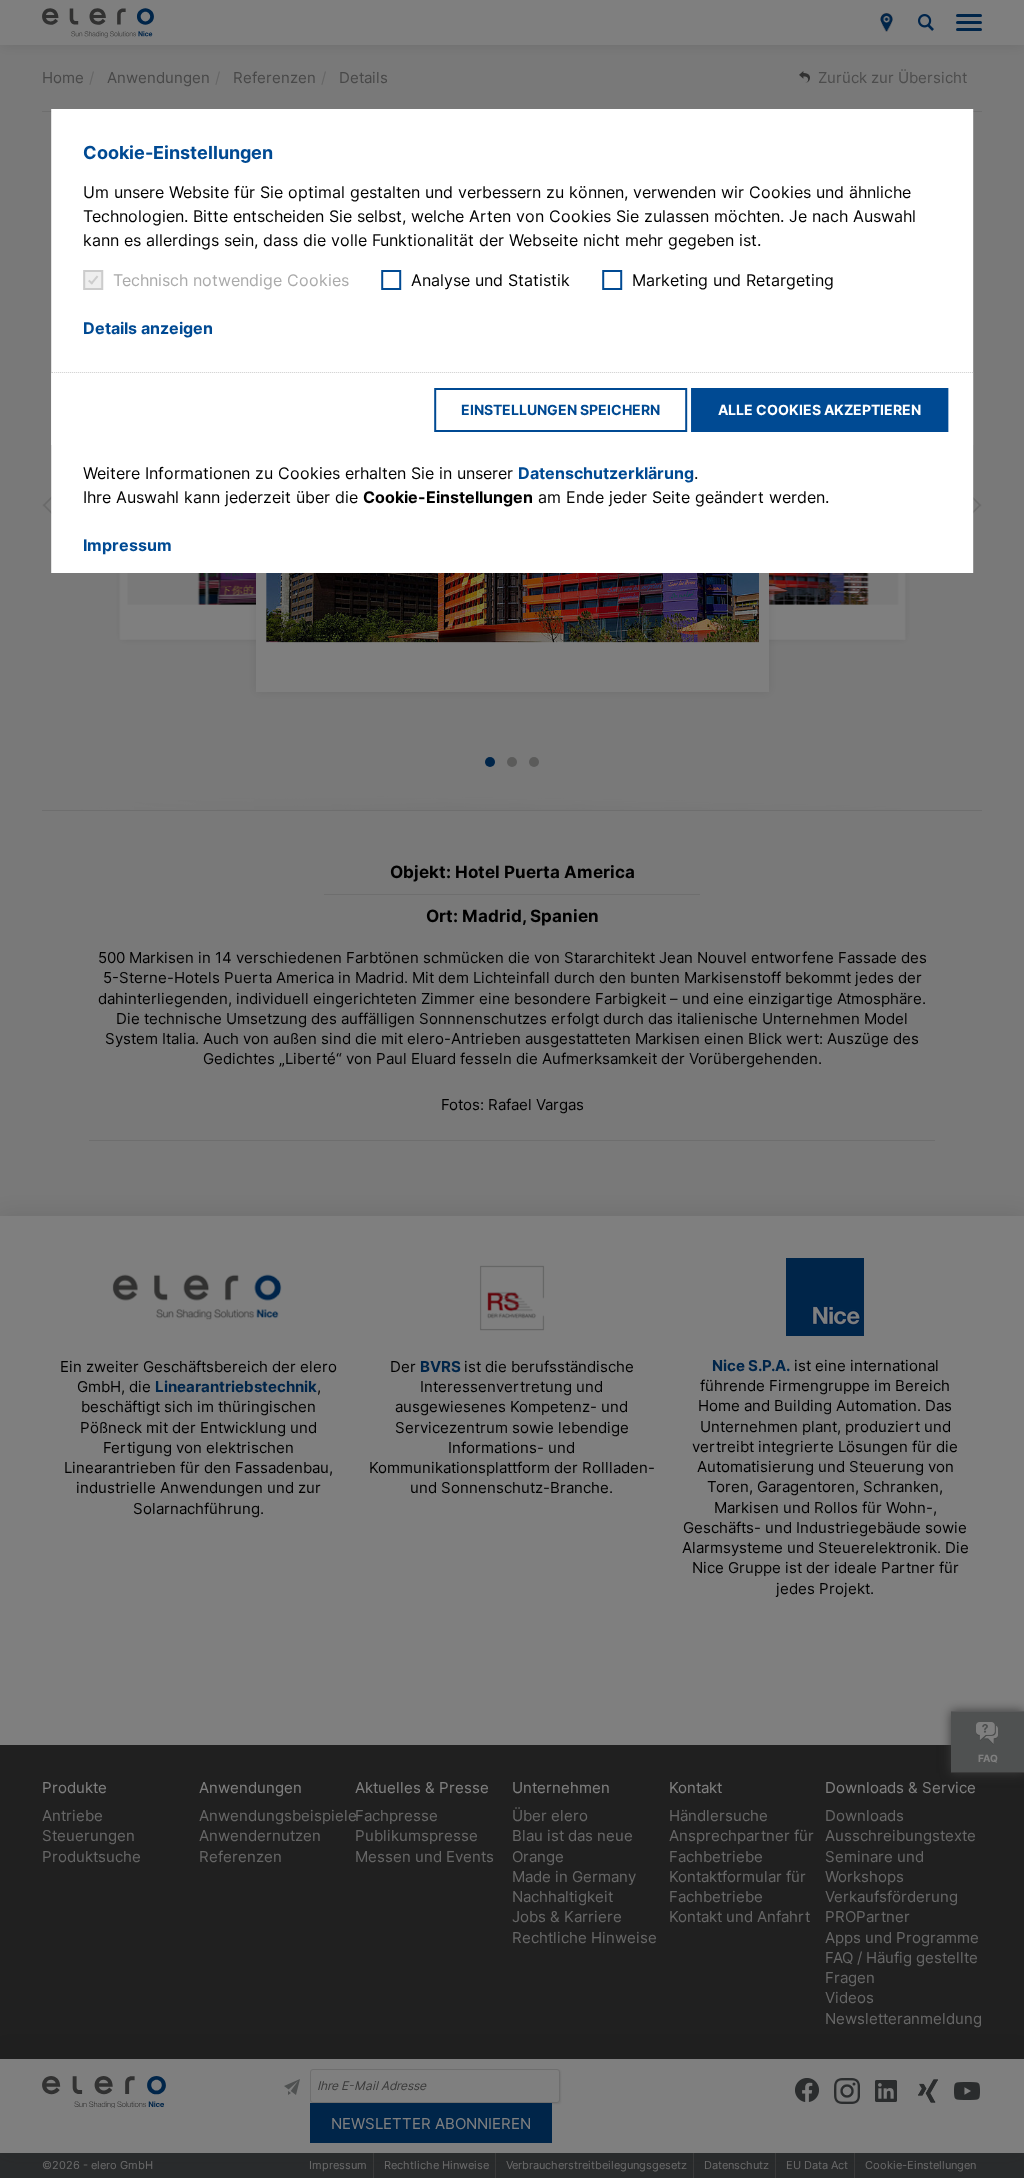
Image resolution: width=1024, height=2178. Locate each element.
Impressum (127, 545)
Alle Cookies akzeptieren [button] (819, 409)
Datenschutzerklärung (606, 473)
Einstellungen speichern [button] (560, 409)
